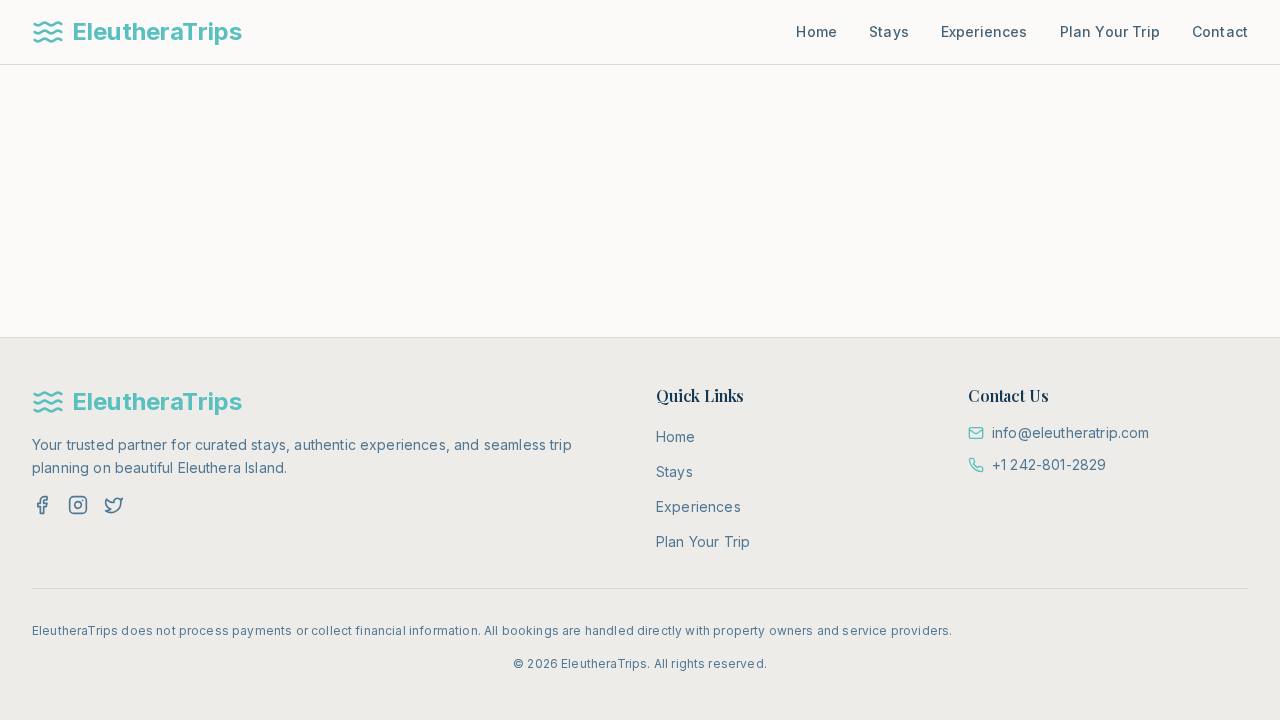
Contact (1220, 31)
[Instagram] (78, 505)
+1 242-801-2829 (1049, 464)
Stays (889, 31)
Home (816, 31)
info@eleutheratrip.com (1071, 432)
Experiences (984, 31)
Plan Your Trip (1110, 31)
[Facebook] (42, 505)
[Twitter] (114, 505)
